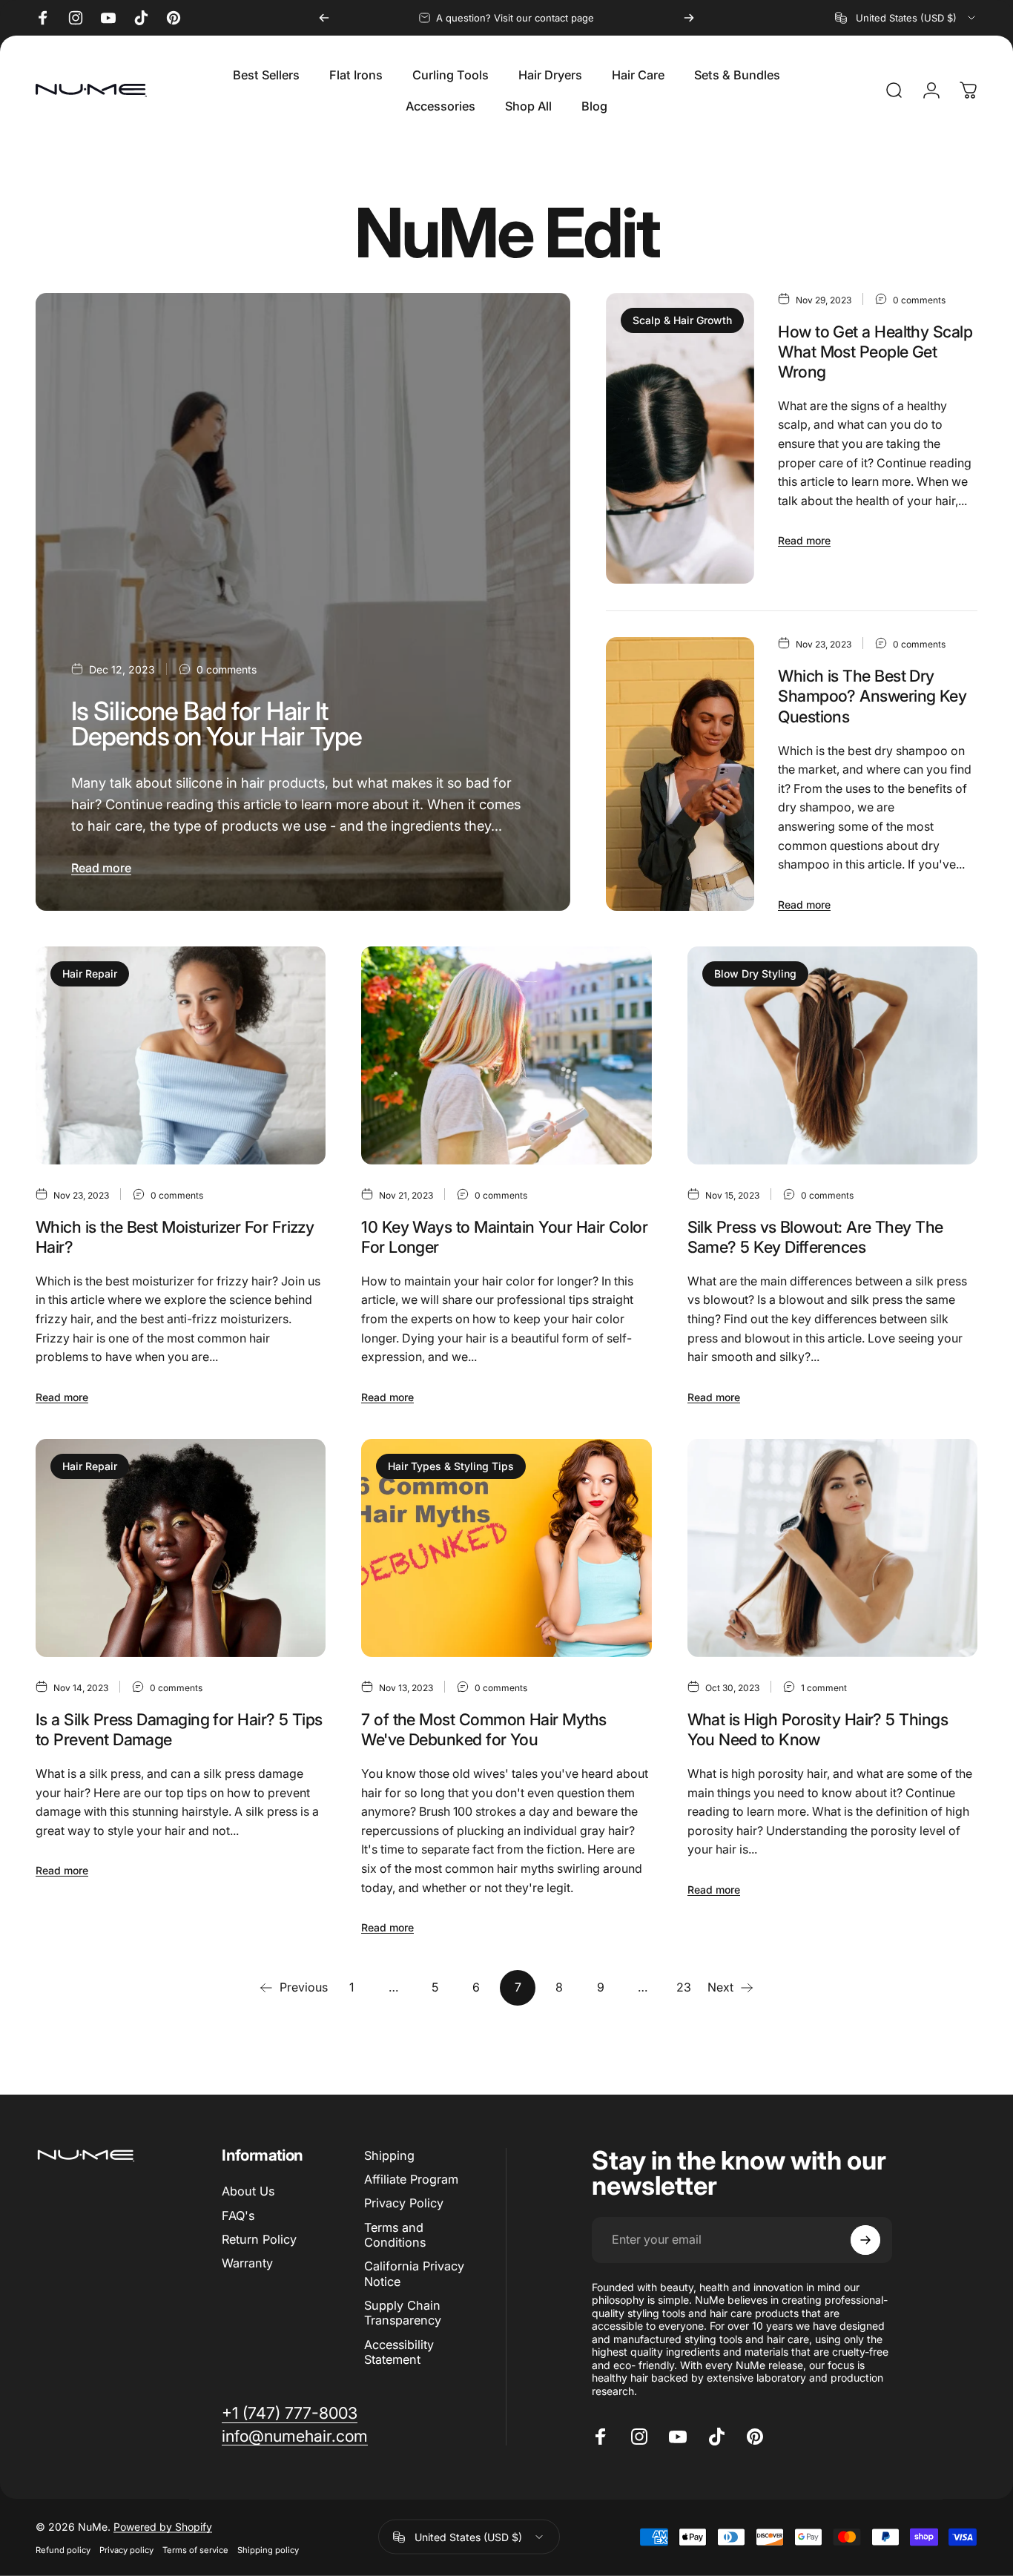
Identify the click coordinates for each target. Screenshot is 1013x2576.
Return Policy (259, 2239)
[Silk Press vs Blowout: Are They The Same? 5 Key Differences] (832, 1055)
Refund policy (63, 2549)
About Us (248, 2191)
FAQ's (238, 2216)
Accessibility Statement (399, 2352)
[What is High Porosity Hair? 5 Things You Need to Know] (832, 1548)
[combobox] (906, 18)
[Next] (689, 18)
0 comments (227, 669)
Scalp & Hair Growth (682, 320)
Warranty (247, 2263)
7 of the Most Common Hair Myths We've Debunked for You (484, 1729)
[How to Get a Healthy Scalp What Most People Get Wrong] (680, 439)
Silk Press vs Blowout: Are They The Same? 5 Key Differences (815, 1237)
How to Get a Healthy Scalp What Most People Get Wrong (875, 352)
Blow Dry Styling (755, 974)
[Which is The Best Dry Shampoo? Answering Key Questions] (680, 774)
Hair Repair (90, 974)
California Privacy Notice (414, 2273)
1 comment (824, 1688)
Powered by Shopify (163, 2526)
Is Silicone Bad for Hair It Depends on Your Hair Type (217, 724)
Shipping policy (268, 2549)
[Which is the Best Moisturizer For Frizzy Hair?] (181, 1055)
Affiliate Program (411, 2179)
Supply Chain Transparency (403, 2313)
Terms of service (195, 2549)
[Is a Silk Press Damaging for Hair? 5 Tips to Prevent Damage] (181, 1548)
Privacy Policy (404, 2203)
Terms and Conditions (395, 2235)
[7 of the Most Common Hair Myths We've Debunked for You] (506, 1548)
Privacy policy (126, 2549)
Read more (101, 868)
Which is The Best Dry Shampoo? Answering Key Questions (872, 696)
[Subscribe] (865, 2240)
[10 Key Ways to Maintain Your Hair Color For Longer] (506, 1055)
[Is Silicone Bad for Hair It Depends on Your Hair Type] (303, 602)
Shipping (389, 2155)
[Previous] (324, 18)
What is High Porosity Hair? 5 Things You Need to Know (818, 1729)
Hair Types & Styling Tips (451, 1466)
